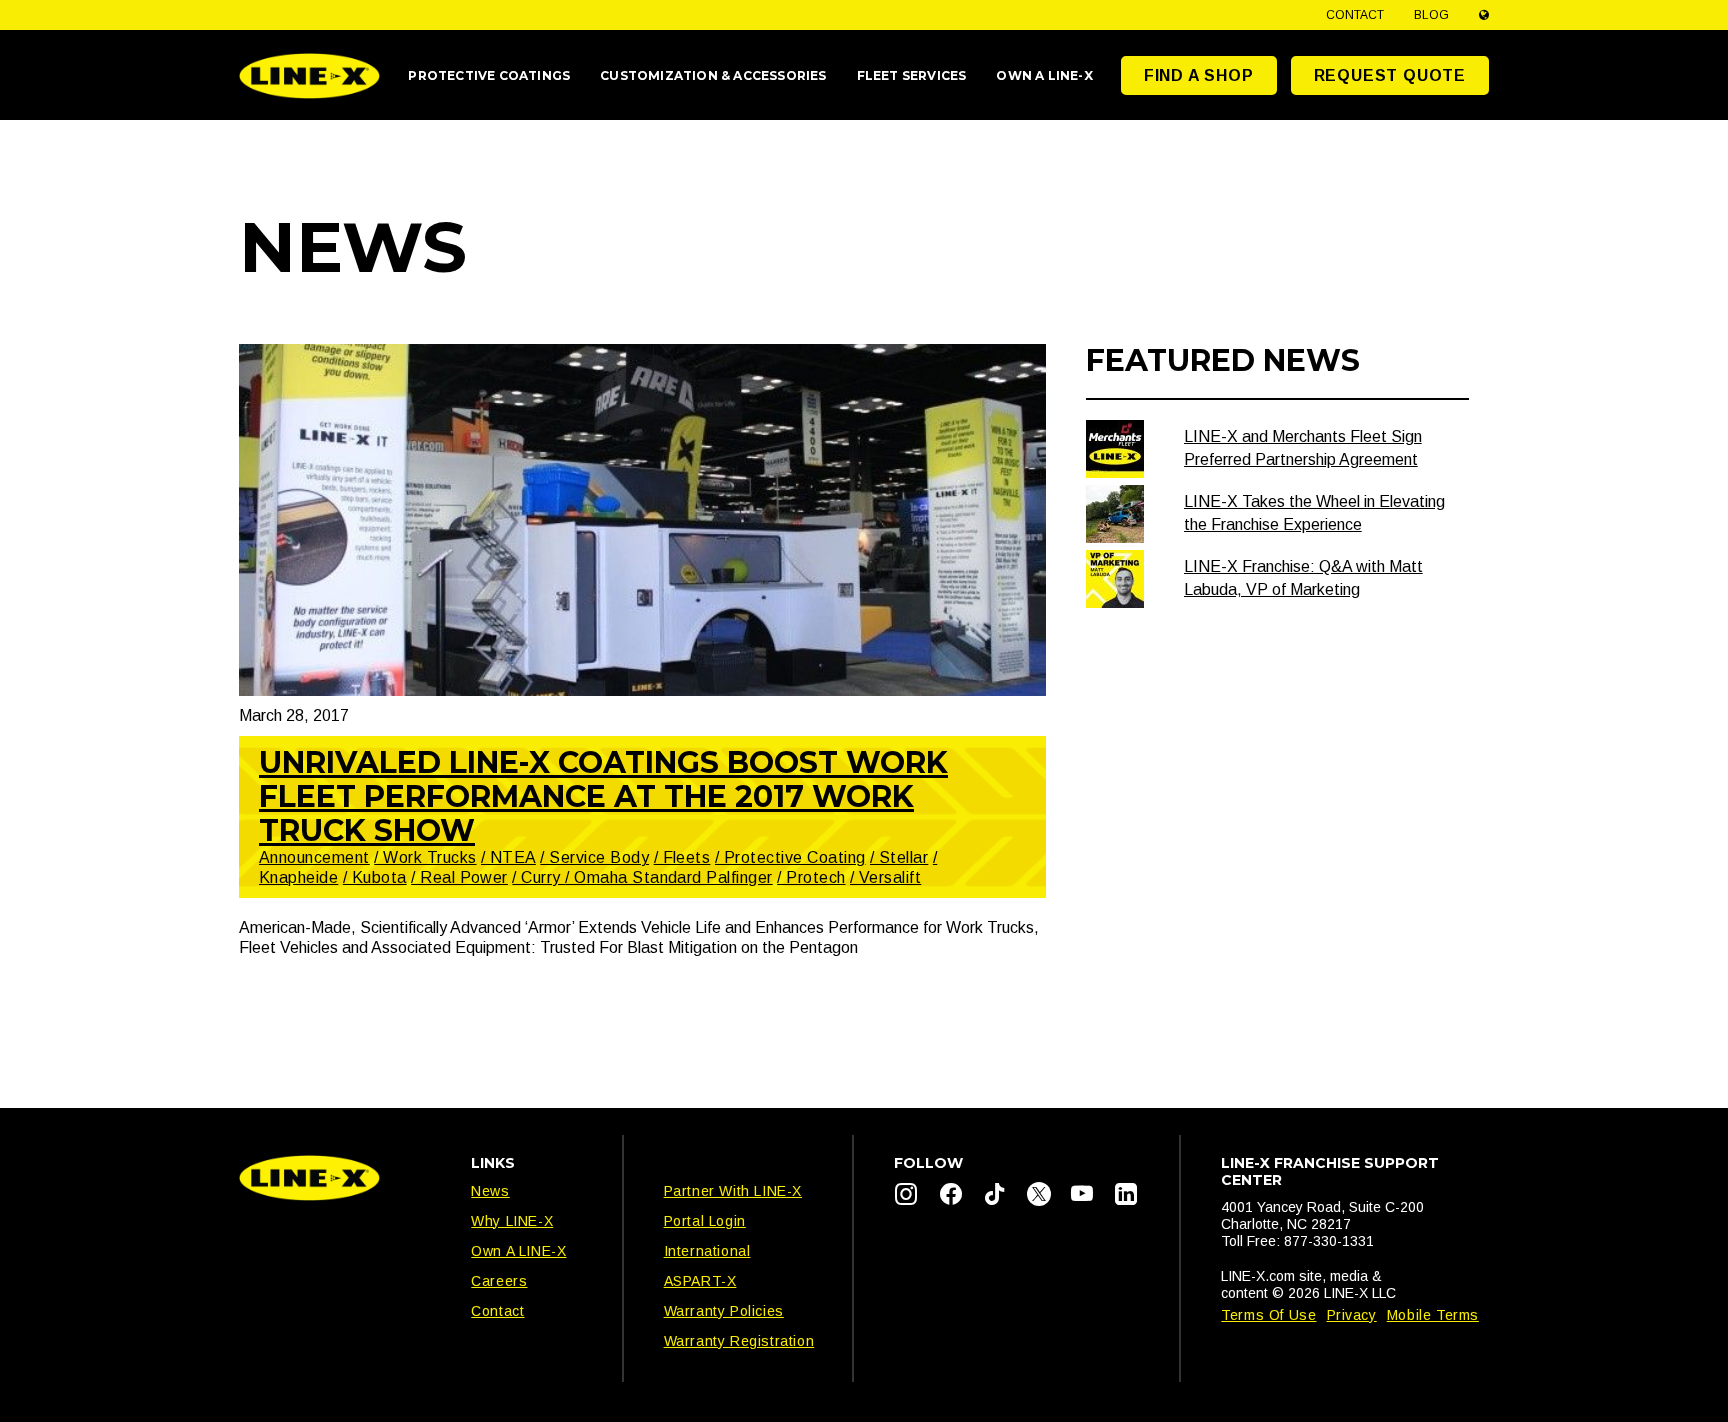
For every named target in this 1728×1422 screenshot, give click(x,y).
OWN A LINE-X (1044, 75)
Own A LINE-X (518, 1251)
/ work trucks (425, 857)
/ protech (811, 877)
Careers (499, 1281)
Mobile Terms (1433, 1315)
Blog (1431, 15)
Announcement (314, 857)
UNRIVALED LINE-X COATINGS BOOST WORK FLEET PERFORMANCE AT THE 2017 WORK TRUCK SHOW (603, 796)
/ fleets (682, 857)
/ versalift (885, 877)
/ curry (538, 877)
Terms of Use (1268, 1315)
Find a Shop (1199, 75)
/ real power (459, 877)
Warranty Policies (724, 1311)
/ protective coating (790, 857)
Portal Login (705, 1221)
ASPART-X (700, 1281)
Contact (1355, 15)
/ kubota (375, 877)
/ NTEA (508, 857)
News (490, 1191)
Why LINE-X (512, 1221)
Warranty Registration (739, 1341)
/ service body (594, 857)
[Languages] (1484, 15)
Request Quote (1390, 75)
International (707, 1251)
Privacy (1352, 1315)
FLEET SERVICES (912, 75)
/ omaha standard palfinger (668, 877)
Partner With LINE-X (733, 1191)
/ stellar (899, 857)
